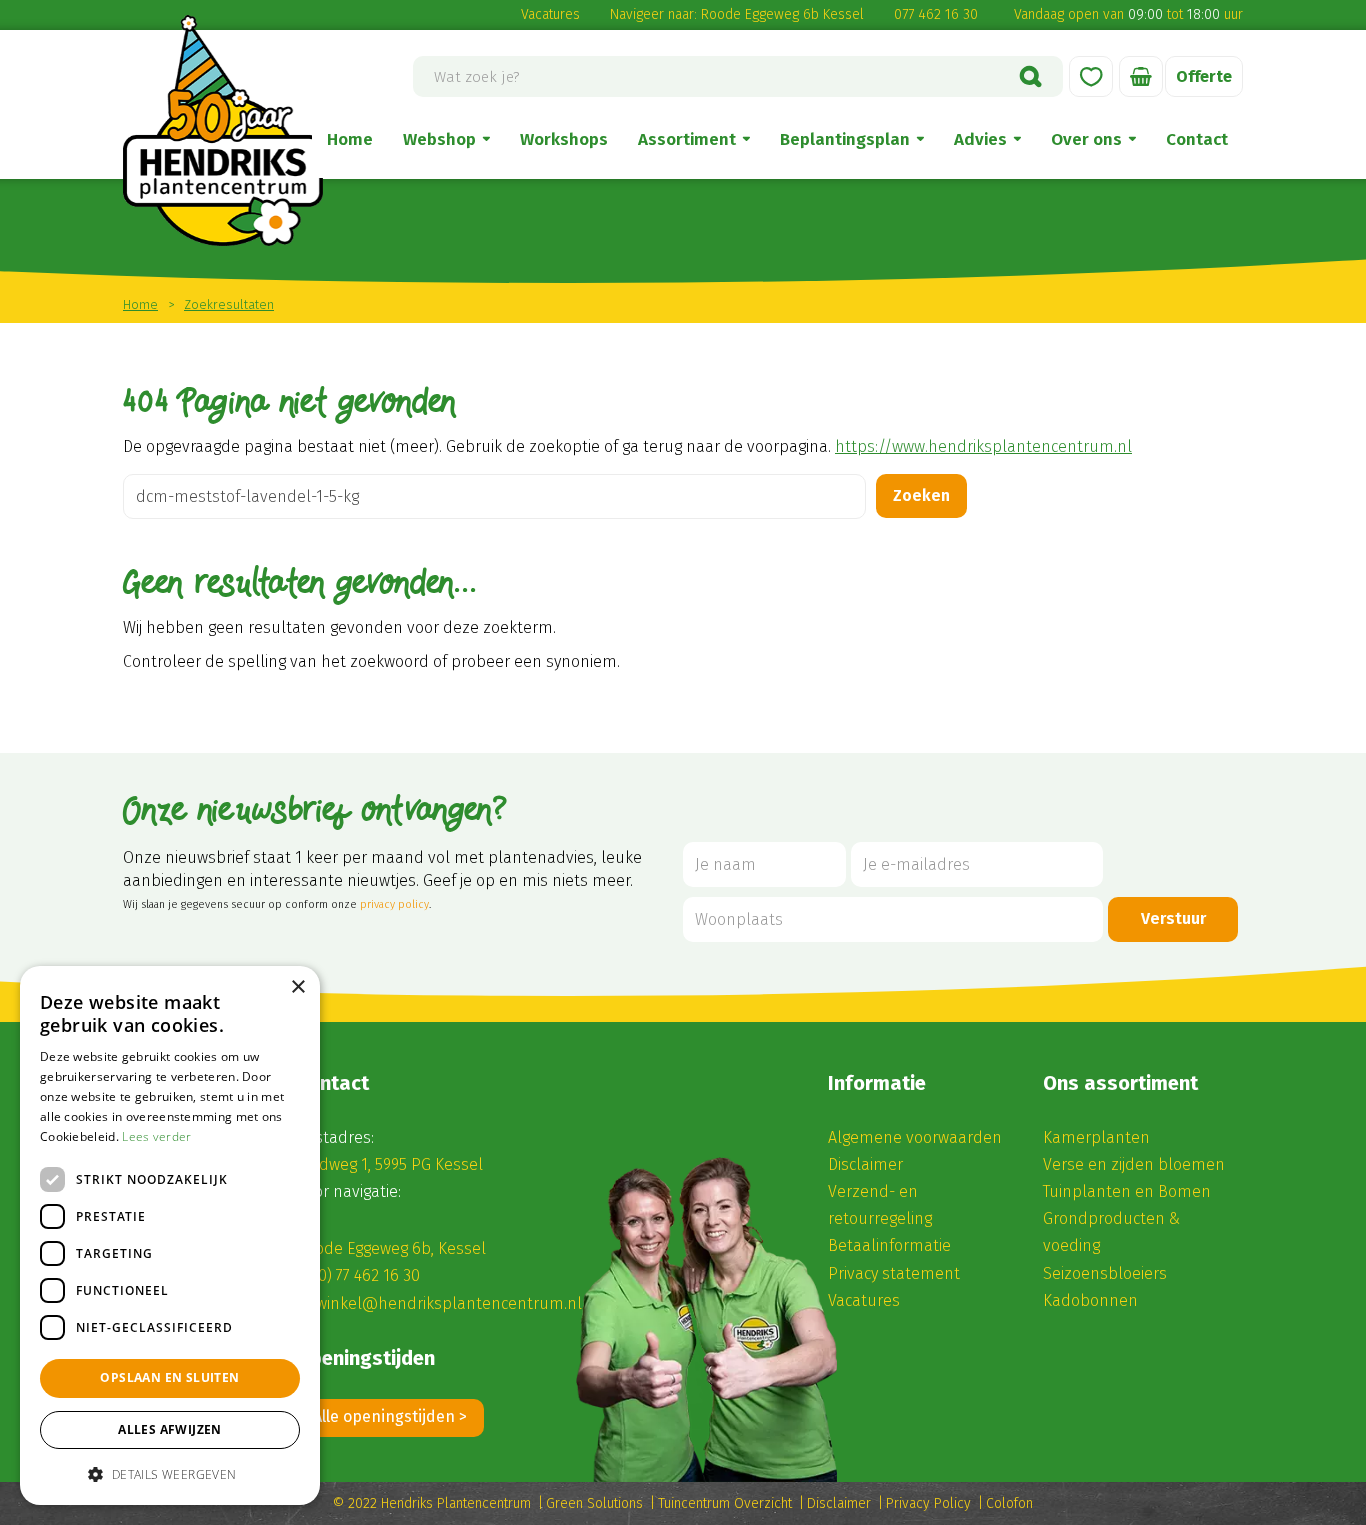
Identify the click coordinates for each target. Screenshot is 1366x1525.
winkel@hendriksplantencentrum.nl (449, 1303)
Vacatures (550, 14)
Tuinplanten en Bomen (1127, 1191)
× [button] (297, 987)
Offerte (1204, 76)
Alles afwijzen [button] (170, 1429)
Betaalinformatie (889, 1245)
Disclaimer (865, 1164)
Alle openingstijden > (390, 1416)
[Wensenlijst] (1091, 76)
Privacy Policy (928, 1503)
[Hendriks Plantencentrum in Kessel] (223, 130)
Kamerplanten (1096, 1137)
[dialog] (170, 1235)
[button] (170, 1473)
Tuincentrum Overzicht (725, 1503)
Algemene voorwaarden (915, 1137)
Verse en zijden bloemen (1134, 1164)
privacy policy (394, 904)
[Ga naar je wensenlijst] (1091, 76)
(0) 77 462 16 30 (366, 1275)
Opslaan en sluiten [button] (169, 1377)
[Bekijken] (1141, 76)
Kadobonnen (1090, 1300)
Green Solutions (594, 1503)
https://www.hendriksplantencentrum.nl (983, 446)
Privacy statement (894, 1273)
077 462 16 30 (936, 14)
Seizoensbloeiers (1105, 1273)
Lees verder (156, 1136)
